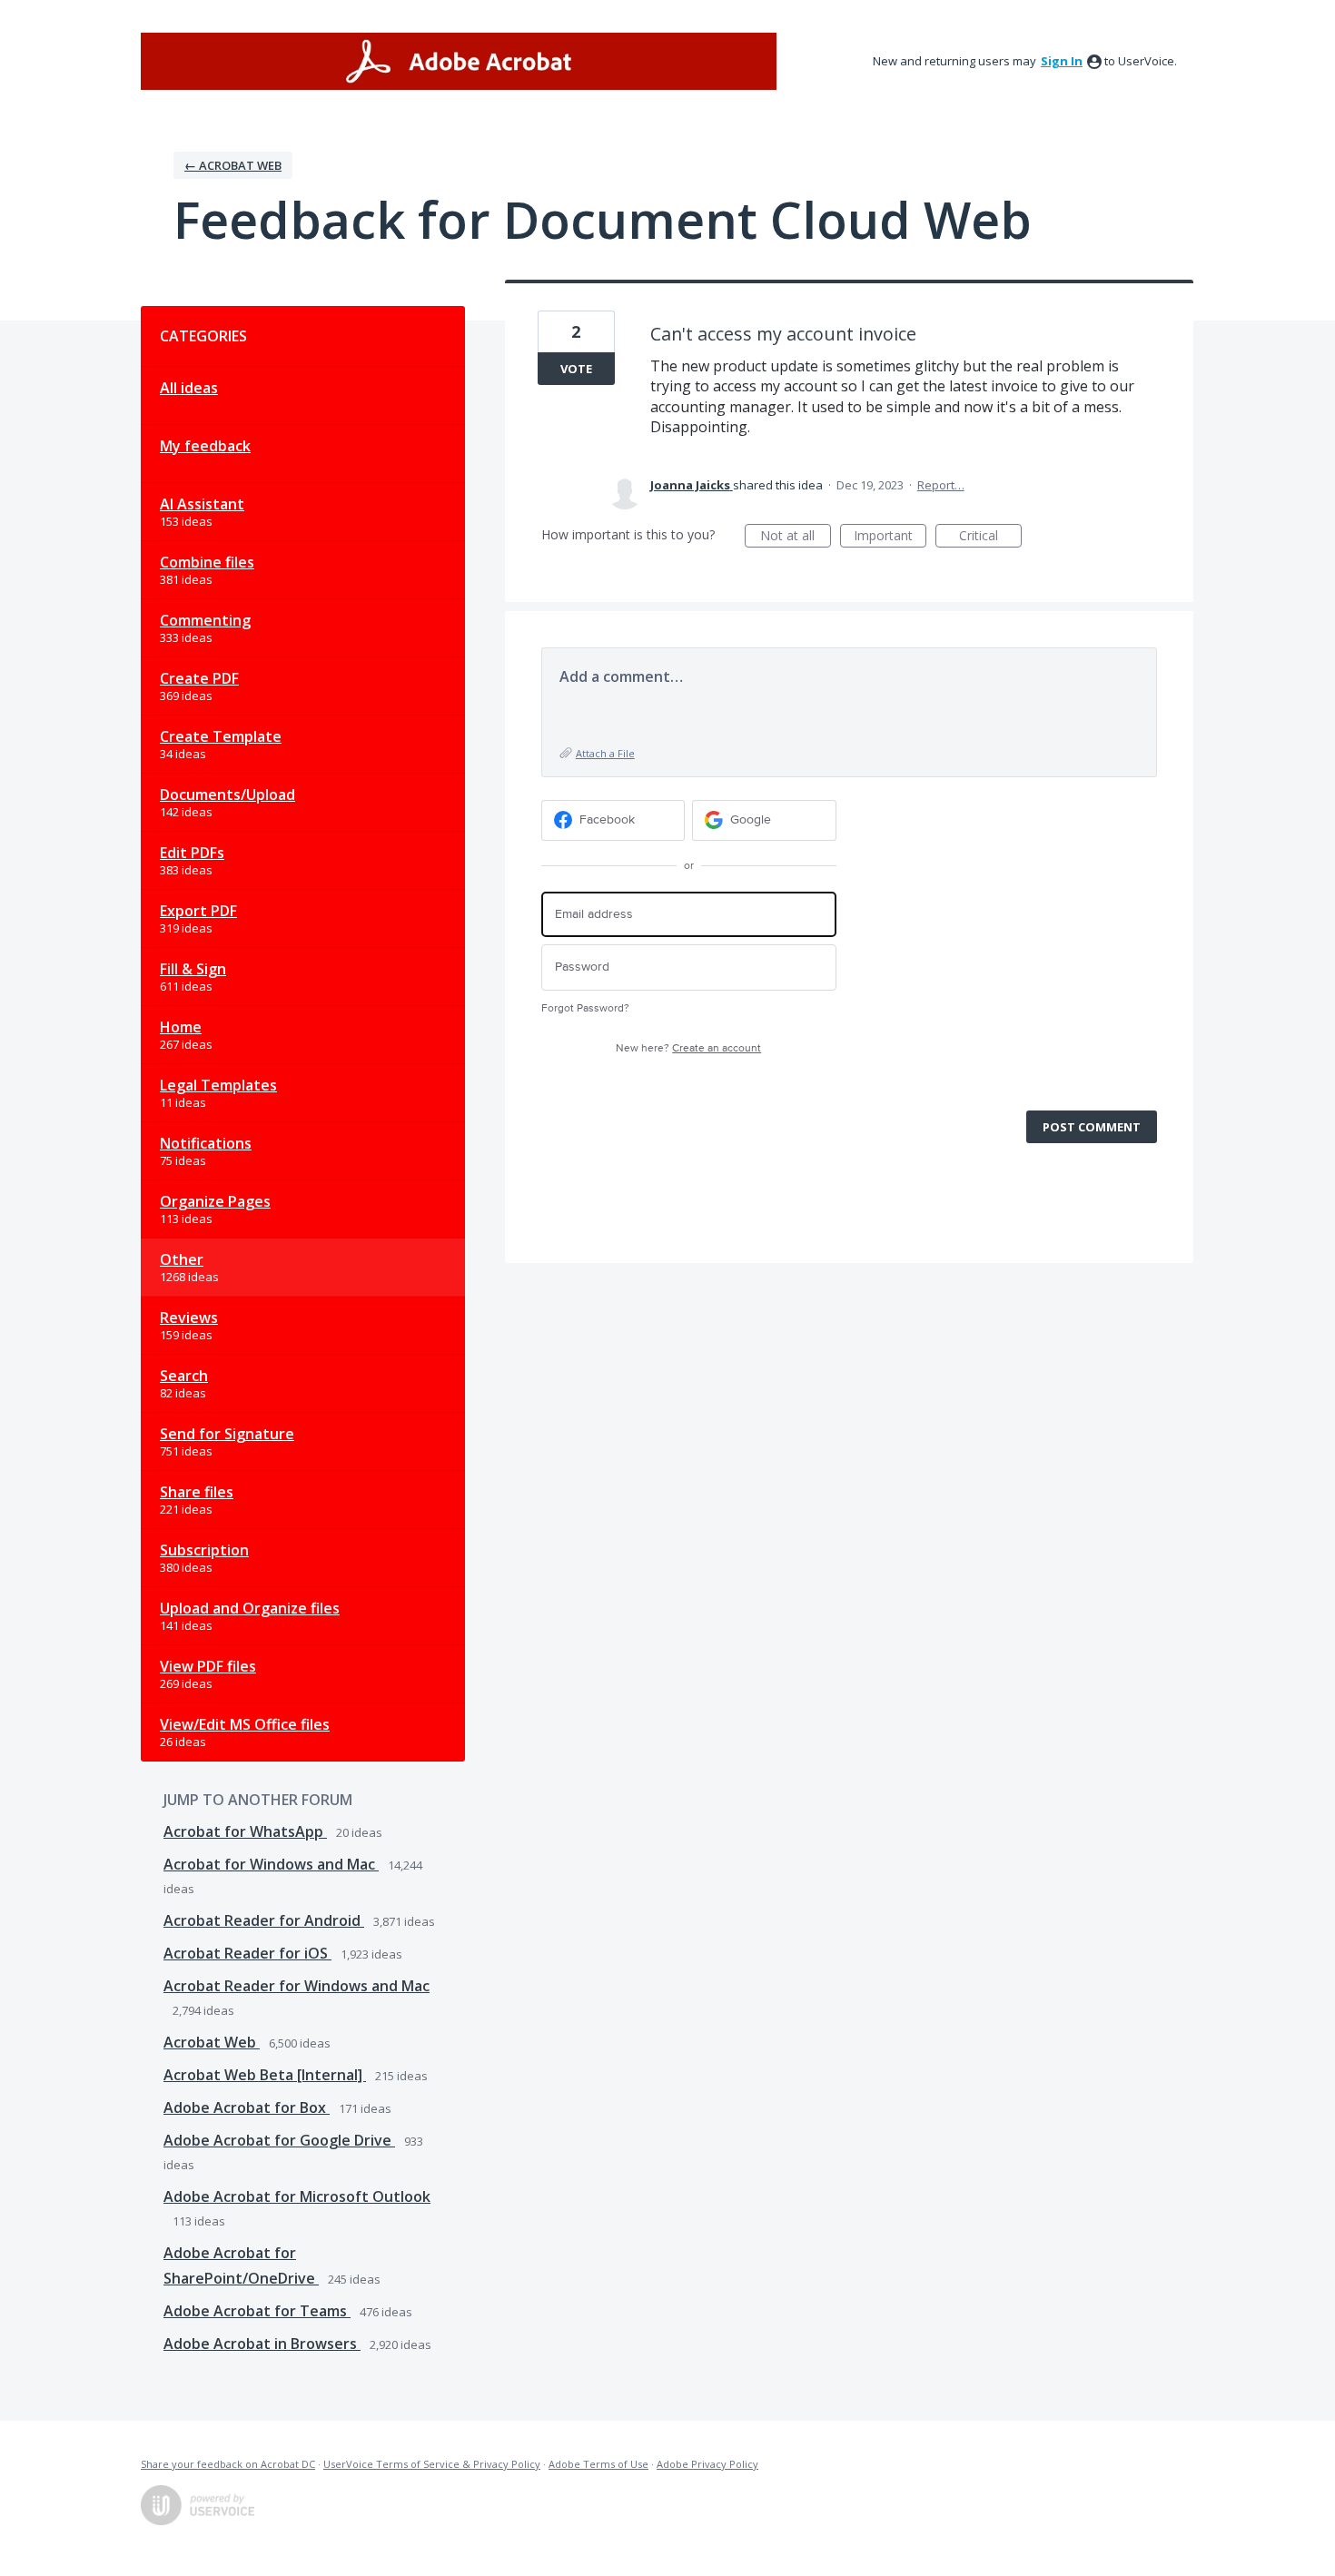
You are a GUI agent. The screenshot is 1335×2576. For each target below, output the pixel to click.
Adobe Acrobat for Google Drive (279, 2140)
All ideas (189, 388)
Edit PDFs (192, 853)
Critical (990, 537)
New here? (688, 1048)
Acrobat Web (212, 2042)
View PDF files (208, 1666)
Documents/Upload (227, 795)
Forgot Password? (585, 1008)
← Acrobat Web (233, 165)
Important (890, 537)
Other (182, 1259)
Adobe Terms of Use (598, 2464)
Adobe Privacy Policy (707, 2464)
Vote (576, 369)
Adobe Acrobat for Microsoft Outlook (297, 2196)
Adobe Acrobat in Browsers (262, 2344)
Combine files (207, 562)
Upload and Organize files (250, 1608)
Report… (941, 485)
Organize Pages (215, 1201)
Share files (197, 1492)
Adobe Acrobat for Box (247, 2107)
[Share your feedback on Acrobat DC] (459, 61)
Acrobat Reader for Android (264, 1920)
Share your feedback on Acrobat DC (228, 2464)
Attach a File (605, 753)
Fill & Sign (193, 969)
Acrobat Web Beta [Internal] (265, 2075)
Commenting (205, 620)
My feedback (205, 446)
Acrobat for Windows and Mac (271, 1864)
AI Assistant (202, 504)
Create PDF (199, 678)
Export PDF (198, 911)
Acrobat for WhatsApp (245, 1831)
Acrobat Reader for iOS (247, 1953)
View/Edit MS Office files (245, 1724)
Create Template (221, 736)
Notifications (206, 1143)
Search (184, 1376)
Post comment (1092, 1127)
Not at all (796, 537)
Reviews (189, 1318)
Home (181, 1027)
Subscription (204, 1550)
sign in (1062, 61)
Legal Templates (218, 1085)
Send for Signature (227, 1434)
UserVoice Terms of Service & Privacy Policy (432, 2464)
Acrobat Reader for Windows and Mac (297, 1986)
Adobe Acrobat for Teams (257, 2311)
